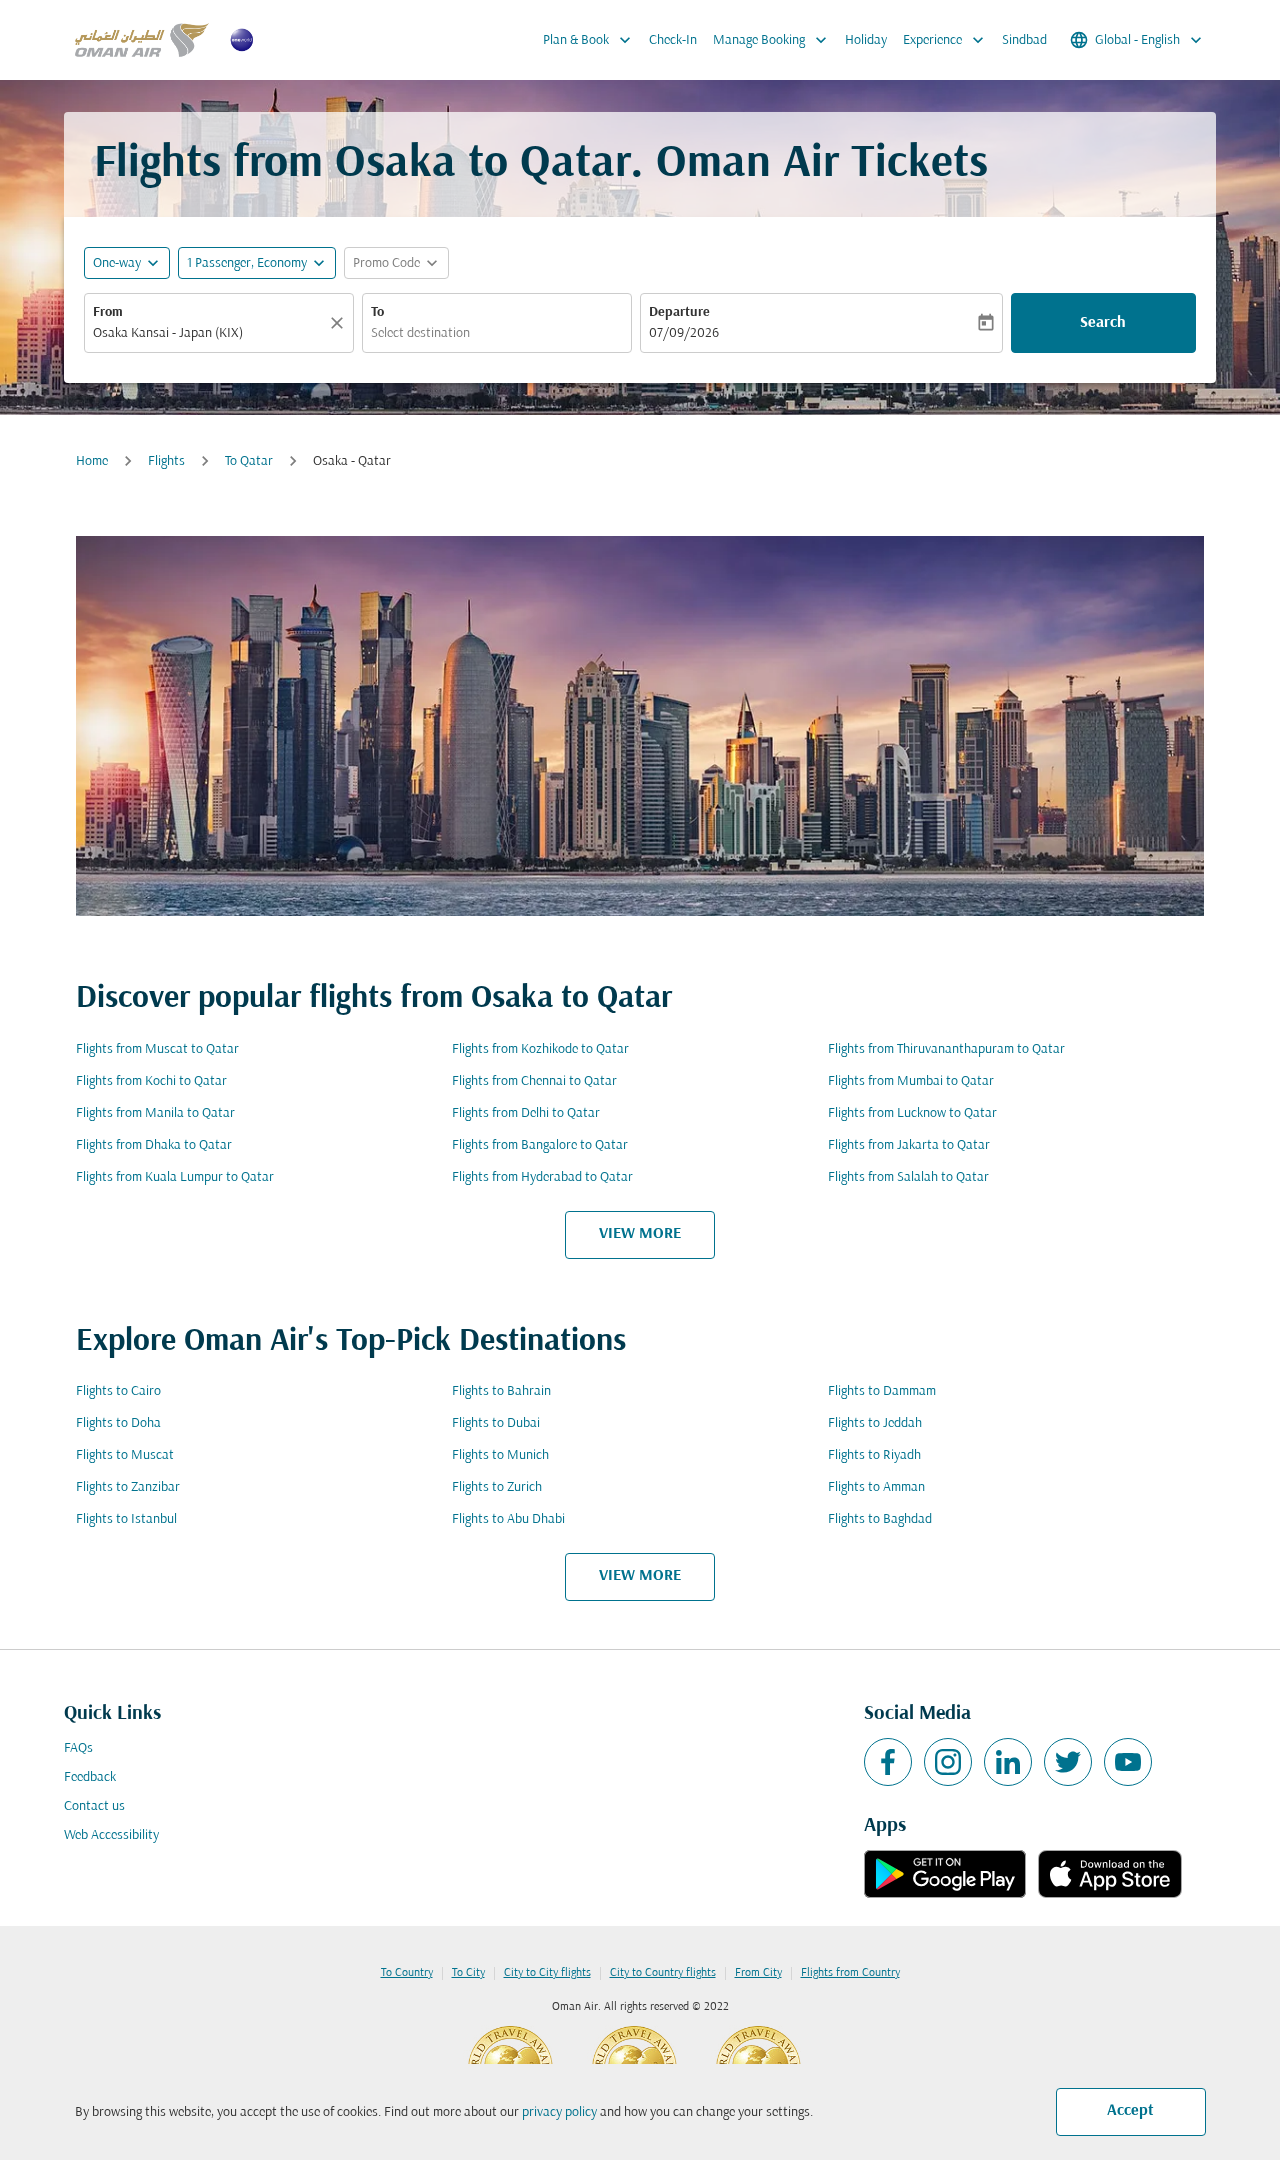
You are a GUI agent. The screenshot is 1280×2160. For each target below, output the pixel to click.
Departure (679, 312)
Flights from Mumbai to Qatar (911, 1081)
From (108, 312)
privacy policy (559, 2112)
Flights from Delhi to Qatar (526, 1113)
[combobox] (209, 333)
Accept (1130, 2111)
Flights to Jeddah (875, 1423)
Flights (166, 461)
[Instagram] (948, 1762)
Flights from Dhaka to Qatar (154, 1145)
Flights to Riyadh (874, 1455)
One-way (117, 263)
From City (758, 1973)
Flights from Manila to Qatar (155, 1113)
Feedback (90, 1777)
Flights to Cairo (118, 1391)
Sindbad (1024, 40)
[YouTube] (1128, 1762)
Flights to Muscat (125, 1455)
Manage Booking (772, 40)
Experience (945, 40)
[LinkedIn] (1008, 1762)
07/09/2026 (684, 333)
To (377, 312)
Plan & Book (589, 40)
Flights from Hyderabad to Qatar (542, 1177)
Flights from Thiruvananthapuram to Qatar (946, 1049)
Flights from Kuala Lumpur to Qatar (175, 1177)
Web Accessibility (111, 1835)
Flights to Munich (500, 1455)
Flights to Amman (876, 1487)
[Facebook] (888, 1762)
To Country (407, 1973)
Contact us (94, 1806)
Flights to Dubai (496, 1423)
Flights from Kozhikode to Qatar (540, 1049)
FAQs (78, 1748)
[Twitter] (1068, 1762)
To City (468, 1973)
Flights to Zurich (497, 1487)
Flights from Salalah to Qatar (908, 1177)
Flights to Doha (118, 1423)
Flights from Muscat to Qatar (157, 1049)
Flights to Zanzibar (128, 1487)
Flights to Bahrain (501, 1391)
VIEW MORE (640, 1234)
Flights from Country (850, 1973)
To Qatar (249, 461)
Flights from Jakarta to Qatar (909, 1145)
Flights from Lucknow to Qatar (912, 1113)
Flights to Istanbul (126, 1519)
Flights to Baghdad (880, 1519)
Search (1103, 323)
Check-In (673, 40)
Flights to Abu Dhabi (508, 1519)
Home (92, 461)
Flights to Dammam (882, 1391)
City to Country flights (663, 1973)
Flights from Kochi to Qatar (151, 1081)
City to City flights (547, 1973)
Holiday (866, 40)
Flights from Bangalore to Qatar (540, 1145)
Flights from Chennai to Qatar (534, 1081)
